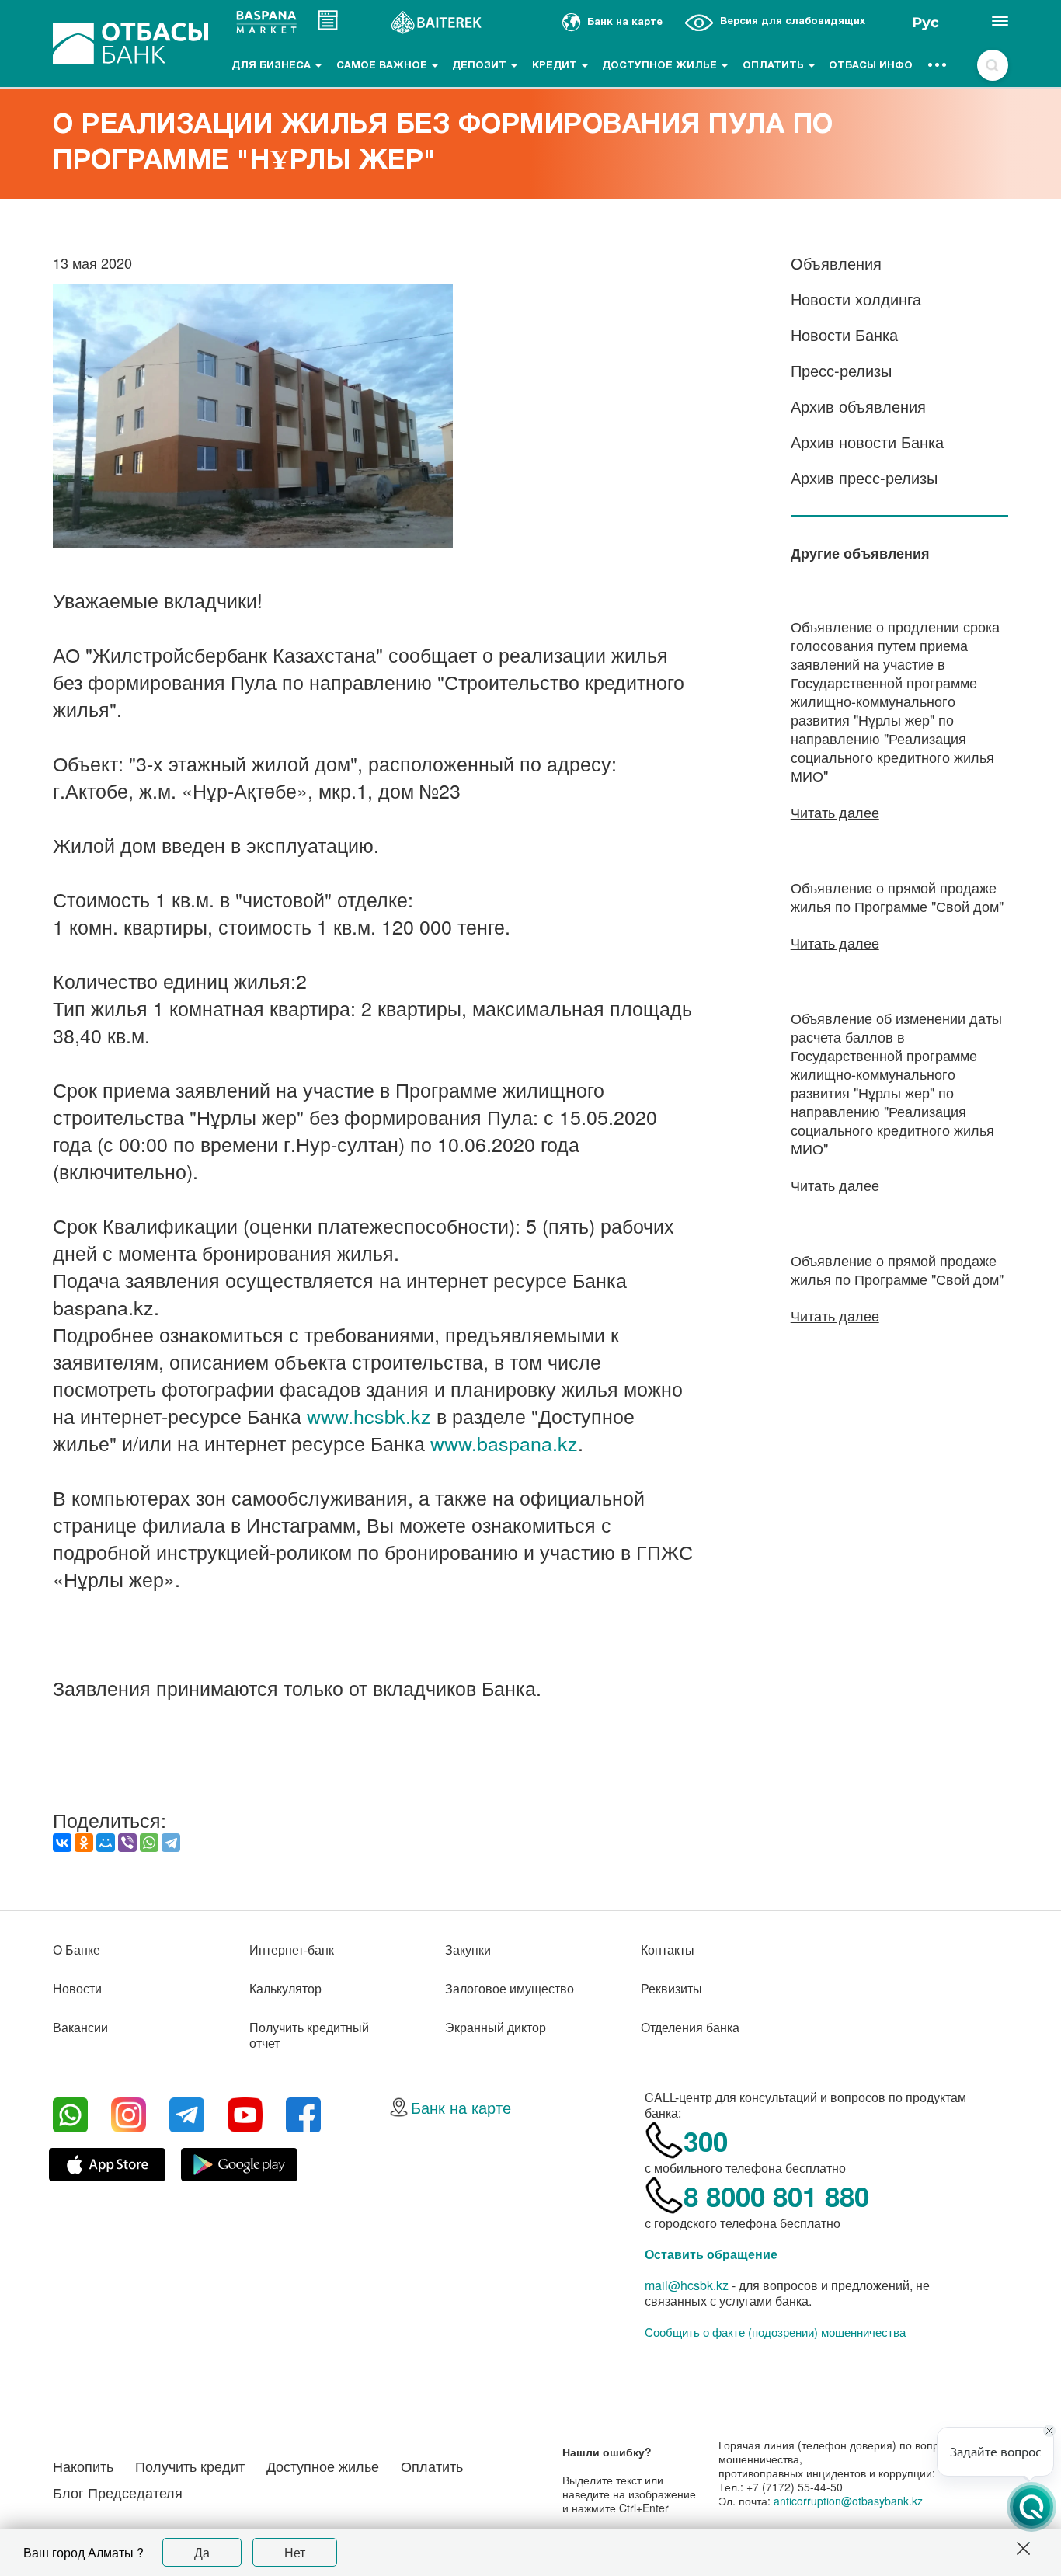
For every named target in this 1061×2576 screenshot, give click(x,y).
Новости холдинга (856, 299)
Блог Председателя (118, 2492)
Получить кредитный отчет (309, 2035)
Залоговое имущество (510, 1988)
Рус (925, 23)
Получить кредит (190, 2466)
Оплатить (775, 66)
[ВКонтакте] (62, 1843)
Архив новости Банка (867, 442)
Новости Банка (844, 334)
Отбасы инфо (871, 66)
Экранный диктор (496, 2027)
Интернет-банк (292, 1949)
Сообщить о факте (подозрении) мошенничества (775, 2332)
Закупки (468, 1949)
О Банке (77, 1949)
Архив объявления (858, 406)
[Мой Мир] (106, 1843)
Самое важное (383, 66)
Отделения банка (690, 2027)
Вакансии (80, 2027)
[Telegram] (171, 1843)
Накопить (83, 2466)
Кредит (556, 66)
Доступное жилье (661, 66)
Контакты (668, 1949)
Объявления (836, 263)
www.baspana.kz (504, 1443)
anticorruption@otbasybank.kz (848, 2501)
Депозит (481, 66)
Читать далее (835, 812)
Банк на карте (461, 2107)
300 (706, 2141)
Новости (77, 1988)
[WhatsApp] (149, 1843)
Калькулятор (285, 1988)
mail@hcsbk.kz (687, 2285)
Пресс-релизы (841, 370)
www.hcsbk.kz (369, 1415)
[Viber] (127, 1843)
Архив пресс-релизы (864, 477)
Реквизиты (671, 1988)
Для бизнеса (273, 66)
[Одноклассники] (84, 1843)
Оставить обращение (711, 2254)
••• (938, 66)
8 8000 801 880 (776, 2196)
